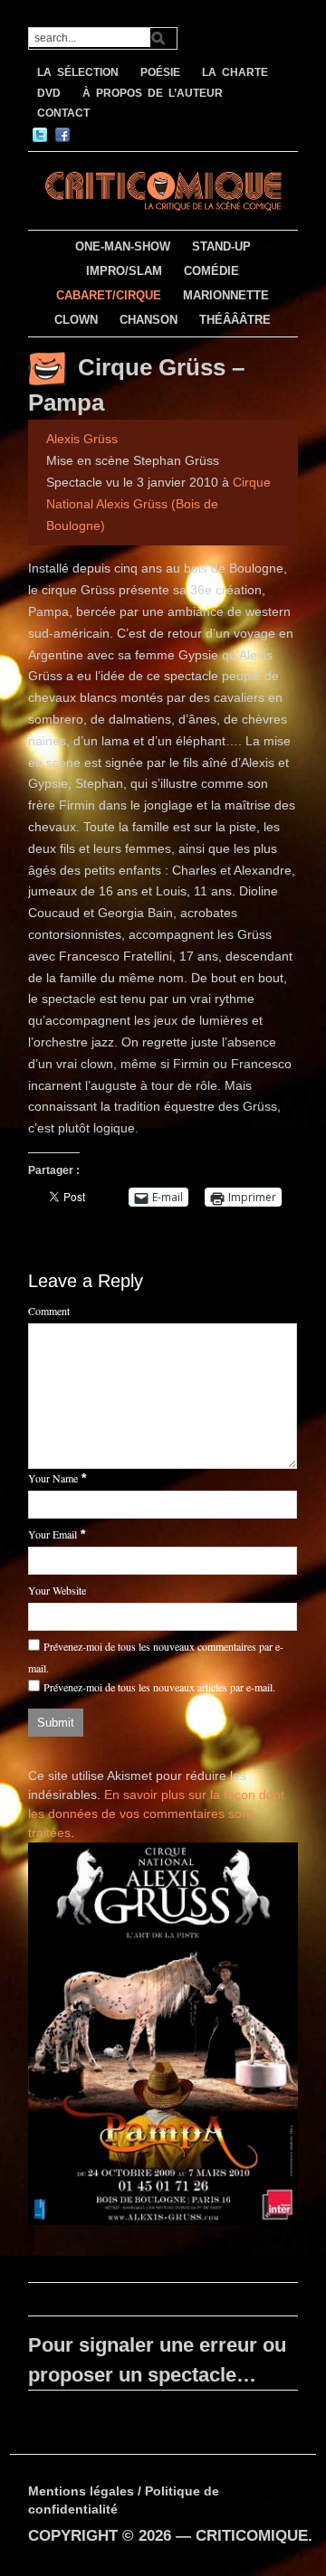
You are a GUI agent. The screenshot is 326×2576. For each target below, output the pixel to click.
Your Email (53, 1534)
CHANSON (149, 320)
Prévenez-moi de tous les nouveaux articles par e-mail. (159, 1687)
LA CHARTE (235, 72)
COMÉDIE (211, 271)
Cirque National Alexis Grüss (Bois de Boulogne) (158, 504)
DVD (49, 93)
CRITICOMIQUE (252, 2536)
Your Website (57, 1590)
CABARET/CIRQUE (109, 295)
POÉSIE (160, 72)
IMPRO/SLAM (124, 271)
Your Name (53, 1478)
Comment (49, 1311)
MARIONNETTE (226, 295)
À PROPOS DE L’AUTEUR (153, 93)
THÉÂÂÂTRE (235, 320)
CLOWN (76, 320)
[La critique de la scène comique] (163, 189)
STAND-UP (221, 246)
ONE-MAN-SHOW (123, 246)
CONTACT (63, 113)
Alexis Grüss (82, 439)
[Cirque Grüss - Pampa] (163, 2037)
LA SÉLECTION (78, 72)
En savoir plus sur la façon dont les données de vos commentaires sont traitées (156, 1814)
